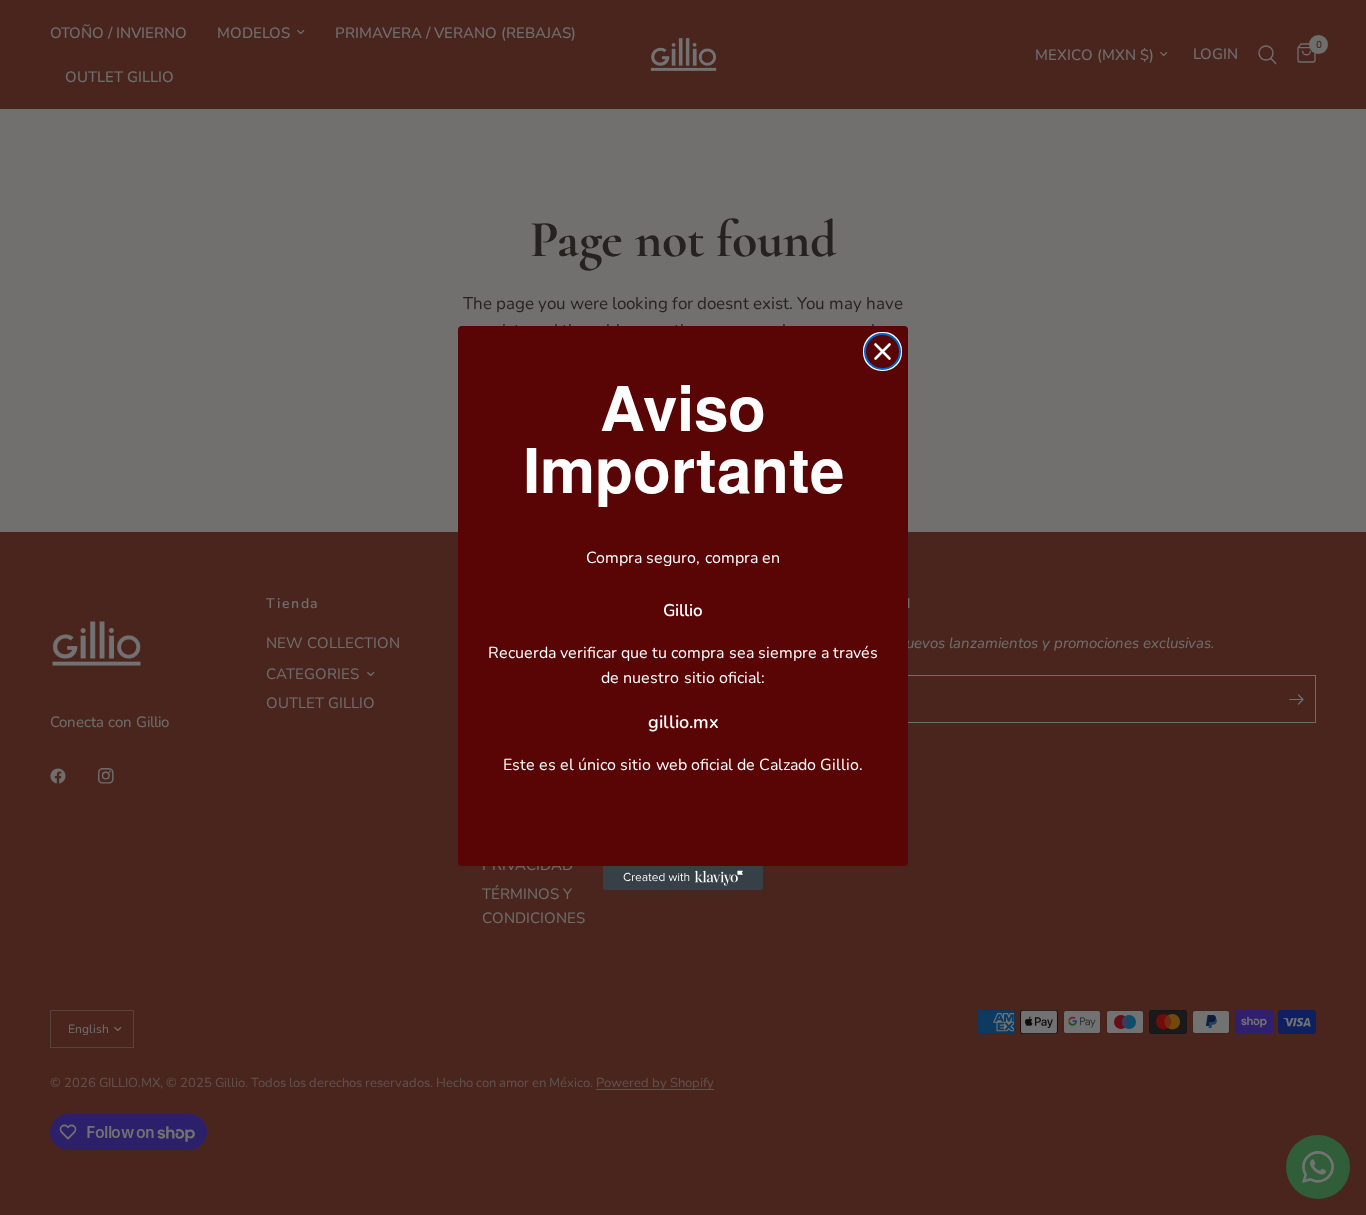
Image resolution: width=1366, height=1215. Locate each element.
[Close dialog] (882, 351)
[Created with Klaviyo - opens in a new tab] (683, 878)
